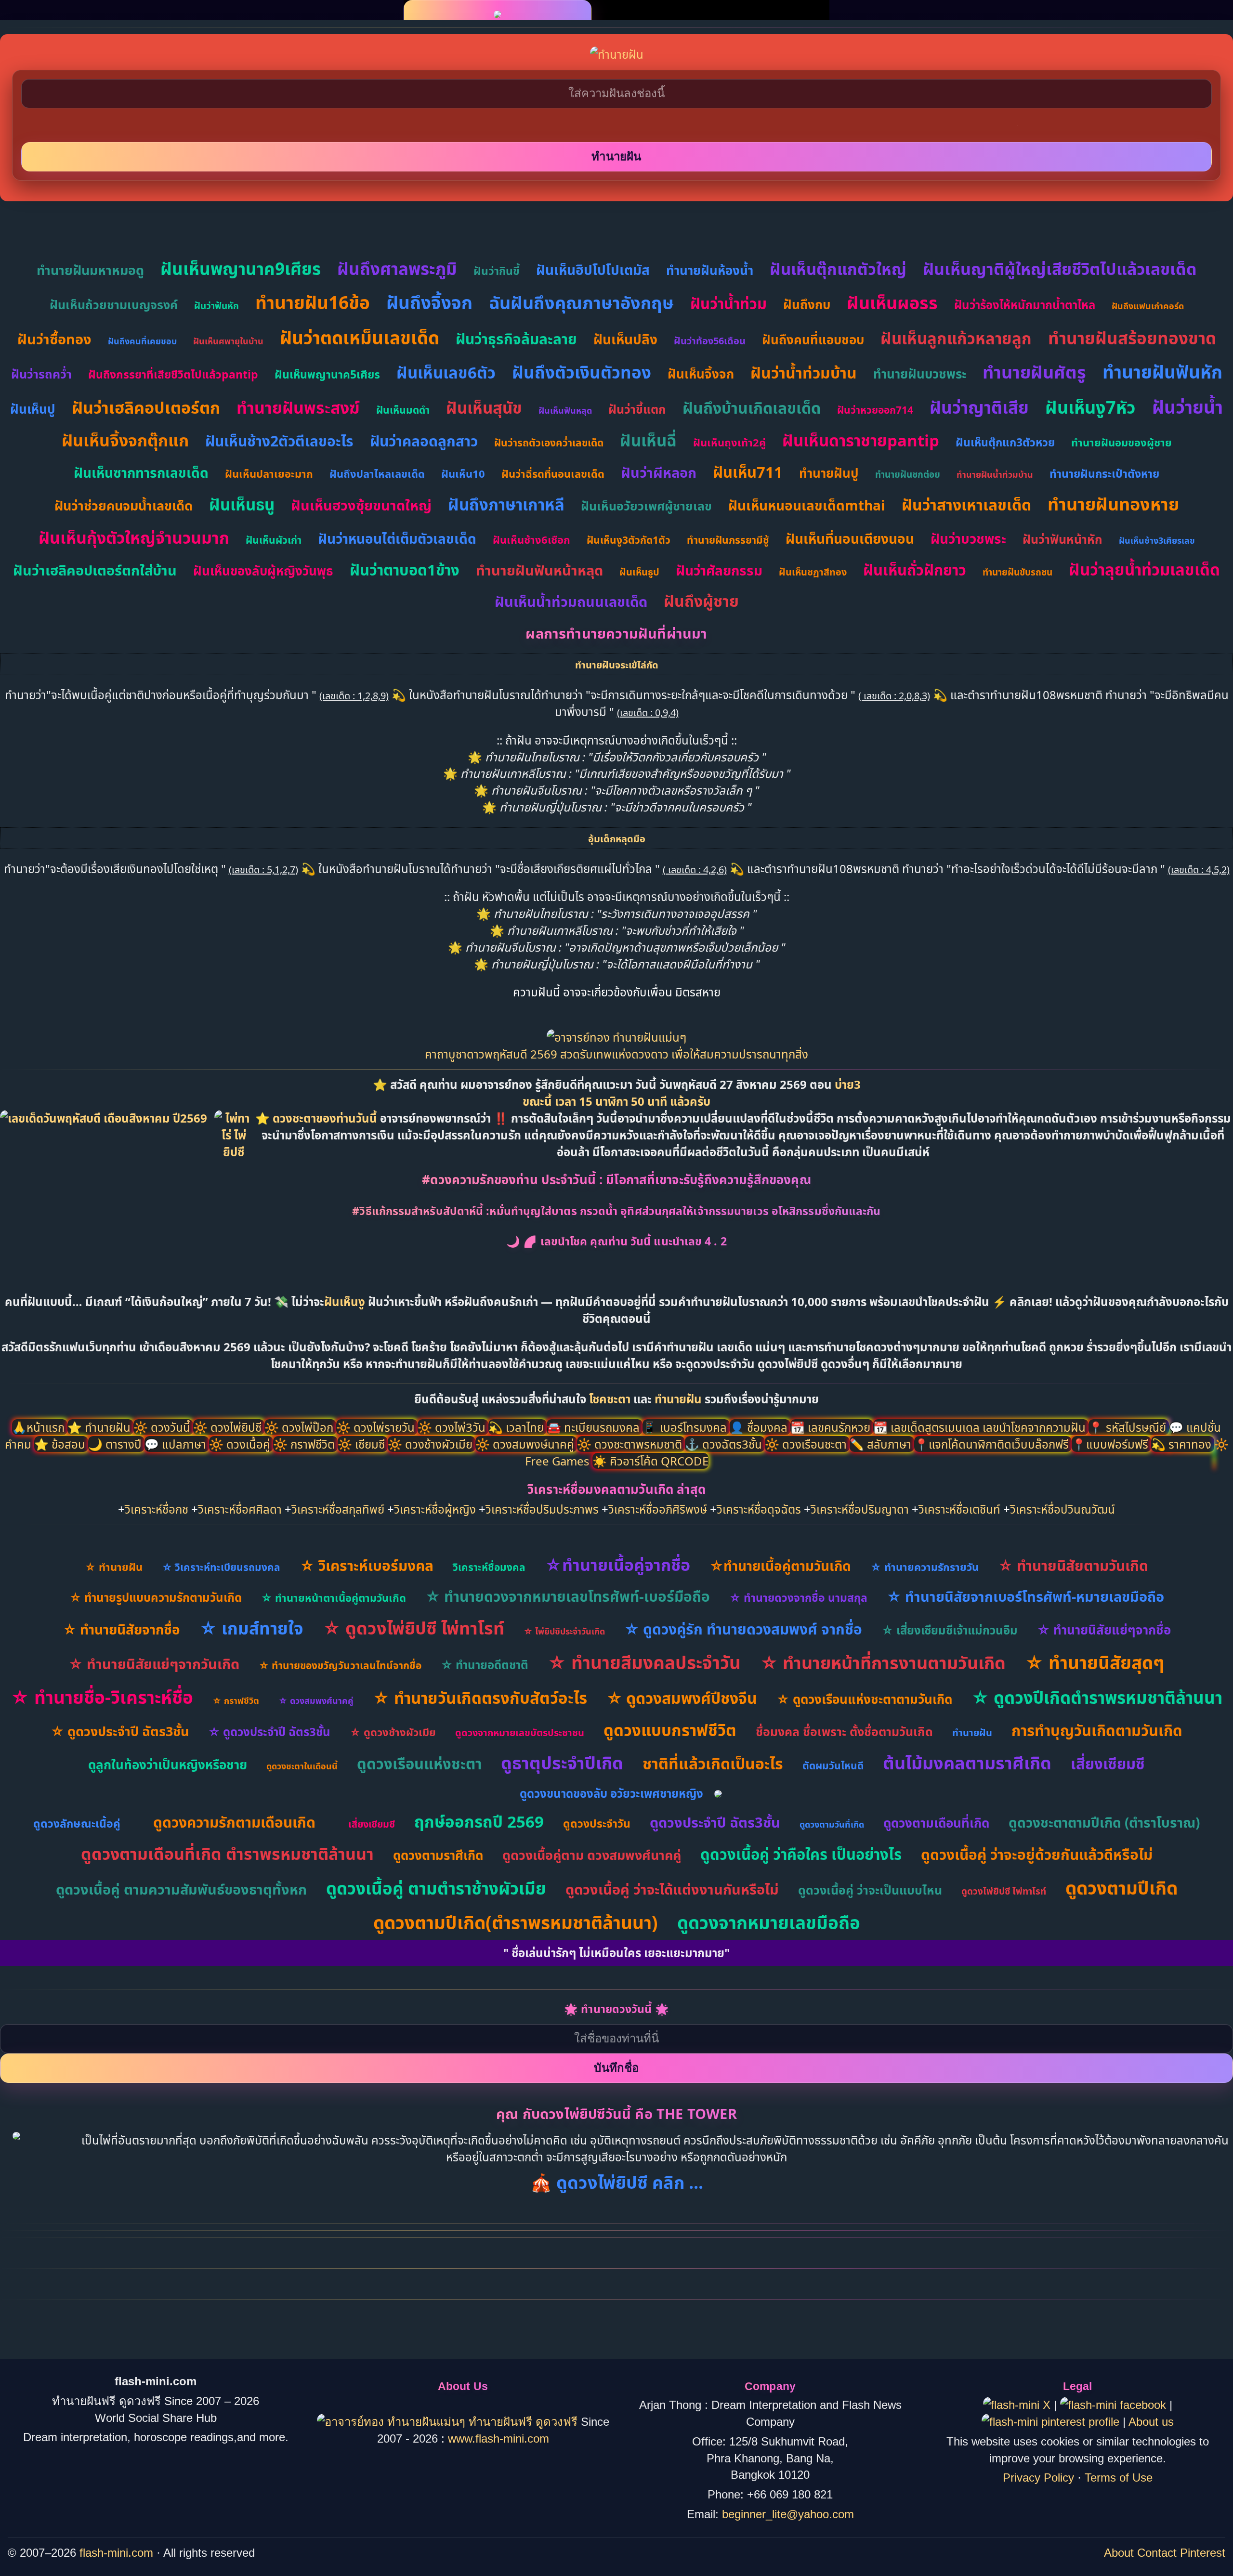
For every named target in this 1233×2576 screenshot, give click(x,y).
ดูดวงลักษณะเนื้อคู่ (77, 1823)
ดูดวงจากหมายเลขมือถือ (769, 1922)
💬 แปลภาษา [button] (177, 1444)
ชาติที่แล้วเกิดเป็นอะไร (713, 1763)
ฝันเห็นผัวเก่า (274, 540)
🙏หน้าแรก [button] (40, 1427)
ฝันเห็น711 (748, 472)
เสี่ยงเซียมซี (1108, 1764)
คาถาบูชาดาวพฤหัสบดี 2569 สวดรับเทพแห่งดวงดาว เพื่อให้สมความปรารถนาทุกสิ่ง (616, 1054)
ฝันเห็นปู (33, 409)
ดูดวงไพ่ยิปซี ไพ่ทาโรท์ (1004, 1891)
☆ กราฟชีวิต (236, 1700)
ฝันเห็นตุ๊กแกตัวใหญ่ (838, 269)
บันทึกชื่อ (616, 2068)
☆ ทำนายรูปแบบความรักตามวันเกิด (156, 1597)
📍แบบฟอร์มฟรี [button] (1111, 1444)
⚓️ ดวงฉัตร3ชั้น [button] (725, 1444)
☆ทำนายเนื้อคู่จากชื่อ (617, 1565)
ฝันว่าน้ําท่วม (728, 303)
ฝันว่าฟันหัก (216, 306)
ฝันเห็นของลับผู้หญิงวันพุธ (263, 571)
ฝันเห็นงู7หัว (1090, 407)
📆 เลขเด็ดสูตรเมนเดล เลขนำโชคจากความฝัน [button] (981, 1427)
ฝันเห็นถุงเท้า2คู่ (729, 442)
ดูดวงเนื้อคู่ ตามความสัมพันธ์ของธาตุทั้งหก (181, 1889)
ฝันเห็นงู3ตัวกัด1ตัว (629, 540)
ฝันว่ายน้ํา (1187, 407)
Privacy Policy (1038, 2478)
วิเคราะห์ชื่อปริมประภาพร (542, 1509)
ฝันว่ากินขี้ (497, 271)
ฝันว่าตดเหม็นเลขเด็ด (360, 337)
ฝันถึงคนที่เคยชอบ (142, 341)
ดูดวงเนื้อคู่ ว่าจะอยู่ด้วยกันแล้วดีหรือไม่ (1037, 1854)
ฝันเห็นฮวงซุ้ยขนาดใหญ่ (361, 505)
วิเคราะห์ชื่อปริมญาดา (860, 1509)
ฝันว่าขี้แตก (637, 409)
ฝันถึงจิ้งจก (429, 302)
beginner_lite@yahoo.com (788, 2514)
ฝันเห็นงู (345, 1301)
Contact (1157, 2553)
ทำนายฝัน (678, 1399)
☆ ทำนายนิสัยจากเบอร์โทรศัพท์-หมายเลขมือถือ (1025, 1596)
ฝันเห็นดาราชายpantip (861, 440)
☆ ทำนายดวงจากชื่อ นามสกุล (798, 1597)
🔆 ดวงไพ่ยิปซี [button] (229, 1427)
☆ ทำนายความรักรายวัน (925, 1567)
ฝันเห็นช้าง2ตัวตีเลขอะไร (279, 441)
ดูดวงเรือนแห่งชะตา (419, 1764)
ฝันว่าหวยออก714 (875, 410)
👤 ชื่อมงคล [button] (760, 1427)
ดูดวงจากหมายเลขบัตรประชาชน (520, 1733)
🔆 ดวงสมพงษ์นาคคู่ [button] (526, 1444)
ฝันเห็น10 (463, 473)
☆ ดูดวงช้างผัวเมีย (393, 1732)
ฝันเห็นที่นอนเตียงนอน (850, 538)
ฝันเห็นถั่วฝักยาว (915, 570)
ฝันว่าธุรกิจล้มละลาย (516, 339)
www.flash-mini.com (498, 2439)
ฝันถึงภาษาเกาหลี (506, 504)
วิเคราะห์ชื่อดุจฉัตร (759, 1509)
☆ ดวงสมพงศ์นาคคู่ (316, 1700)
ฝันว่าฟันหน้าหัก (1062, 539)
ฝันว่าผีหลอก (659, 472)
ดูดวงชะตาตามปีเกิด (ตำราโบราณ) (1104, 1822)
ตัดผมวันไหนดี (833, 1765)
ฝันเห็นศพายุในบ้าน (228, 341)
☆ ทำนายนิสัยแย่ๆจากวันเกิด (154, 1664)
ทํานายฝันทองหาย (1113, 504)
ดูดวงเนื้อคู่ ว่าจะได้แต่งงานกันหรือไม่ (672, 1889)
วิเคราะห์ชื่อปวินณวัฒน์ (1062, 1509)
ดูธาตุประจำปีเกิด (562, 1763)
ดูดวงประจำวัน (597, 1823)
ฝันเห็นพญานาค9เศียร (241, 268)
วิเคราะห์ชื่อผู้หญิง (435, 1509)
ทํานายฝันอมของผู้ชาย (1122, 442)
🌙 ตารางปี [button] (116, 1444)
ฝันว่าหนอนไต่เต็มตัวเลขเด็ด (397, 538)
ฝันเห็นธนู (242, 504)
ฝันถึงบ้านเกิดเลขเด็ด (752, 408)
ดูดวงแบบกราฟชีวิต (670, 1730)
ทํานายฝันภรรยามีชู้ (728, 540)
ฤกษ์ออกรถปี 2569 (479, 1822)
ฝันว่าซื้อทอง (54, 339)
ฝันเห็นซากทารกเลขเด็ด (141, 472)
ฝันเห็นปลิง (625, 339)
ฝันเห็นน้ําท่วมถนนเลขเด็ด (571, 601)
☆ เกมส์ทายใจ (251, 1628)
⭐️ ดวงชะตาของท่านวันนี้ (318, 1118)
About (1119, 2553)
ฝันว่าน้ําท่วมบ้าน (804, 373)
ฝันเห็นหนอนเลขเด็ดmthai (807, 505)
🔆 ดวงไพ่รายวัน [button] (377, 1427)
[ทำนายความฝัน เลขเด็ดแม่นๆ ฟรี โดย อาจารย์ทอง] (616, 1037)
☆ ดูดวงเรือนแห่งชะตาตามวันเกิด (864, 1699)
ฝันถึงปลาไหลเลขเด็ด (377, 473)
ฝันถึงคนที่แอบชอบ (813, 340)
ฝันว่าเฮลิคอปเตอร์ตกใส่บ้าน (95, 570)
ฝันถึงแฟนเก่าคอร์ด (1148, 306)
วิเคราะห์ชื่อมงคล (489, 1567)
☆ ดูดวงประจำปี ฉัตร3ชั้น (120, 1731)
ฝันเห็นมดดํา (403, 410)
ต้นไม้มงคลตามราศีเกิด (967, 1763)
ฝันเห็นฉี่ (648, 440)
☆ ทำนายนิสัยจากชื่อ (121, 1629)
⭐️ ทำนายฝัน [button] (100, 1427)
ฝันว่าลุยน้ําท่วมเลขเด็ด (1144, 569)
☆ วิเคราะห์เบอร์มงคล (367, 1565)
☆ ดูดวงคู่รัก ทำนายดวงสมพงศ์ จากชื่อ (743, 1629)
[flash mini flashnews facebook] (1115, 2405)
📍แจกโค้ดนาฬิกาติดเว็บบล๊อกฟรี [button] (993, 1444)
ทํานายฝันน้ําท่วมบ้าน (995, 474)
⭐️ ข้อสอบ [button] (61, 1444)
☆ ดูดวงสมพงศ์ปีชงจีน (682, 1698)
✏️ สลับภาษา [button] (882, 1444)
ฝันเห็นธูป (639, 572)
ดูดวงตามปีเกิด (1122, 1888)
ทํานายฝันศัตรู (1034, 372)
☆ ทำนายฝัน (114, 1567)
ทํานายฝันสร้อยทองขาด (1132, 338)
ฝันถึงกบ (807, 304)
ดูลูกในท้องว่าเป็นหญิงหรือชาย (168, 1765)
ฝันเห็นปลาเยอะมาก (269, 473)
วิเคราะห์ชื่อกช (157, 1509)
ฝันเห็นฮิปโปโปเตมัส (593, 270)
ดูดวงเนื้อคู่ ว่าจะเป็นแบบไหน (870, 1890)
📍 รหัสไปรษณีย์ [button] (1129, 1427)
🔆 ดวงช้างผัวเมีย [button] (432, 1444)
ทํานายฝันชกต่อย (908, 474)
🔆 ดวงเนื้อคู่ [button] (241, 1444)
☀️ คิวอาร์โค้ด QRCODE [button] (650, 1461)
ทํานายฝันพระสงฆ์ (298, 407)
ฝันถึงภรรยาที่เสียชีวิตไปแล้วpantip (173, 374)
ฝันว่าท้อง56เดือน (710, 341)
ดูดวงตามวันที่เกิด (832, 1824)
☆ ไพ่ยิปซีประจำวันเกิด (564, 1631)
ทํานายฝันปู (829, 473)
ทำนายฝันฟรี (500, 2422)
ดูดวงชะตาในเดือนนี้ (302, 1766)
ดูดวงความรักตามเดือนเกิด (234, 1822)
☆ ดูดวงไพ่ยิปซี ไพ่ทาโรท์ (413, 1628)
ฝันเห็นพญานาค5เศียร (327, 374)
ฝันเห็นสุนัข (484, 408)
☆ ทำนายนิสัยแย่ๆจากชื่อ (1104, 1630)
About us (1151, 2422)
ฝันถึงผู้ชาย (701, 601)
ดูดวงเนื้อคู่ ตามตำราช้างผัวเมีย (436, 1888)
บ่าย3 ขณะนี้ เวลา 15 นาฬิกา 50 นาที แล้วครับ (692, 1093)
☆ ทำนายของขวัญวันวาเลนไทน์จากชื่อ (340, 1665)
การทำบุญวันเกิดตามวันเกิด (1097, 1730)
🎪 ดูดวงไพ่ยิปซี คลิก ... (617, 2182)
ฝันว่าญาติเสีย (979, 407)
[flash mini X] (1018, 2405)
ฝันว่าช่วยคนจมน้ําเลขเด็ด (124, 505)
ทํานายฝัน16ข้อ (313, 302)
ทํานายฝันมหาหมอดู (90, 270)
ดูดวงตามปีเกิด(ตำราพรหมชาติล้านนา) (516, 1922)
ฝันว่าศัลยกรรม (719, 570)
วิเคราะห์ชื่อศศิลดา (240, 1509)
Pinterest (1203, 2553)
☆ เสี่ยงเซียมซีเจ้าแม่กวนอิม (950, 1630)
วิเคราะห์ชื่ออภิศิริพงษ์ (658, 1509)
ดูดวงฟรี (558, 2422)
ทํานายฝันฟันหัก (1162, 372)
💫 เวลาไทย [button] (518, 1427)
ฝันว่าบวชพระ (968, 538)
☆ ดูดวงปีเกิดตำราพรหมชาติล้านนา (1097, 1697)
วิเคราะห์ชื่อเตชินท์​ (959, 1509)
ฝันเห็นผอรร (892, 303)
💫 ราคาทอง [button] (1183, 1444)
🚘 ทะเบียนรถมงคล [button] (595, 1427)
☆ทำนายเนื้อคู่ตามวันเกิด (780, 1566)
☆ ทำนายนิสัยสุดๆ (1095, 1662)
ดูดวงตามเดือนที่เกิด (936, 1823)
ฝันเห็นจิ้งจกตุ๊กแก (125, 440)
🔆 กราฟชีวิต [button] (305, 1444)
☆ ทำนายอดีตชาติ (485, 1665)
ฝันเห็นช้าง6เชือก (531, 539)
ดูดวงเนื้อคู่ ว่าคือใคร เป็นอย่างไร (801, 1854)
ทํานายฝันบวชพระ (920, 374)
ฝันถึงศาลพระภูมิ (397, 268)
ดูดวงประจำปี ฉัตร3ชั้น (715, 1822)
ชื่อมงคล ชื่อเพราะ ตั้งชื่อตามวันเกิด (844, 1731)
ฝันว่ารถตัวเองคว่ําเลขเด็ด (549, 443)
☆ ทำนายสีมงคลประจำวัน (644, 1662)
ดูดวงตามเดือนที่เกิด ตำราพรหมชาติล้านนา (227, 1854)
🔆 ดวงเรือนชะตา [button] (807, 1444)
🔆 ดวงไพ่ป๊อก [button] (300, 1427)
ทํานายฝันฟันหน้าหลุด (539, 570)
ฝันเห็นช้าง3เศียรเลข (1157, 540)
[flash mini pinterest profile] (1052, 2422)
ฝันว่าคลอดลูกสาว (424, 441)
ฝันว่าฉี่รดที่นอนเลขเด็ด (553, 473)
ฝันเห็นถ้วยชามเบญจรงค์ (114, 304)
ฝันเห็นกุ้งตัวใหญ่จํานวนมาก (134, 537)
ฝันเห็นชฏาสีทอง (813, 572)
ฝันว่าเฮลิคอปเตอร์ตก (146, 407)
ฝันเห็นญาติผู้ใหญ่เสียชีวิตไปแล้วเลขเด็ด (1060, 269)
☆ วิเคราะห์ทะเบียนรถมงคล (221, 1567)
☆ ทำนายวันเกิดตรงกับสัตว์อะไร (480, 1698)
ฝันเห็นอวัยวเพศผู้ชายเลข (646, 506)
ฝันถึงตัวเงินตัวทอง (582, 372)
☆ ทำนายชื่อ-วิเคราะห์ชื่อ (102, 1697)
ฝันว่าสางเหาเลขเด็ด (966, 504)
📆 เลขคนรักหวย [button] (832, 1427)
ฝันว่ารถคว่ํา (41, 374)
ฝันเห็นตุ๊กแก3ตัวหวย (1005, 442)
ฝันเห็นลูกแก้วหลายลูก (956, 338)
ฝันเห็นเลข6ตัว (446, 373)
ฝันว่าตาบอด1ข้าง (405, 570)
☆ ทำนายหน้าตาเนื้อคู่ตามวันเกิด (334, 1597)
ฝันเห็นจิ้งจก (701, 374)
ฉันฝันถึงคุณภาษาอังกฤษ (581, 303)
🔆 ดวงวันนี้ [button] (163, 1427)
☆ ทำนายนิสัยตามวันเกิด (1073, 1565)
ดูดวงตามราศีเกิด (438, 1855)
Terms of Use (1119, 2478)
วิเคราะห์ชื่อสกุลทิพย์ (338, 1509)
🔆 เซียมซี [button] (363, 1444)
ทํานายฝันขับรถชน (1017, 572)
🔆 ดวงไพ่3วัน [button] (453, 1427)
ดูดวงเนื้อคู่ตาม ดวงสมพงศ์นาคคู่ (592, 1855)
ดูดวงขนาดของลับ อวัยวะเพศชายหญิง (611, 1793)
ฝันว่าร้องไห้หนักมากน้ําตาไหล (1025, 305)
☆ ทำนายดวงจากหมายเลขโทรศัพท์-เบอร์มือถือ (568, 1596)
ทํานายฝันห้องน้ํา (710, 270)
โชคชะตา (611, 1399)
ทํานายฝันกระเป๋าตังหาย (1104, 473)
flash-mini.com (116, 2553)
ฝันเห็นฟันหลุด (565, 410)
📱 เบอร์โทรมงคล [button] (686, 1427)
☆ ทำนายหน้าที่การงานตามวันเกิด (883, 1663)
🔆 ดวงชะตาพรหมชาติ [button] (631, 1444)
